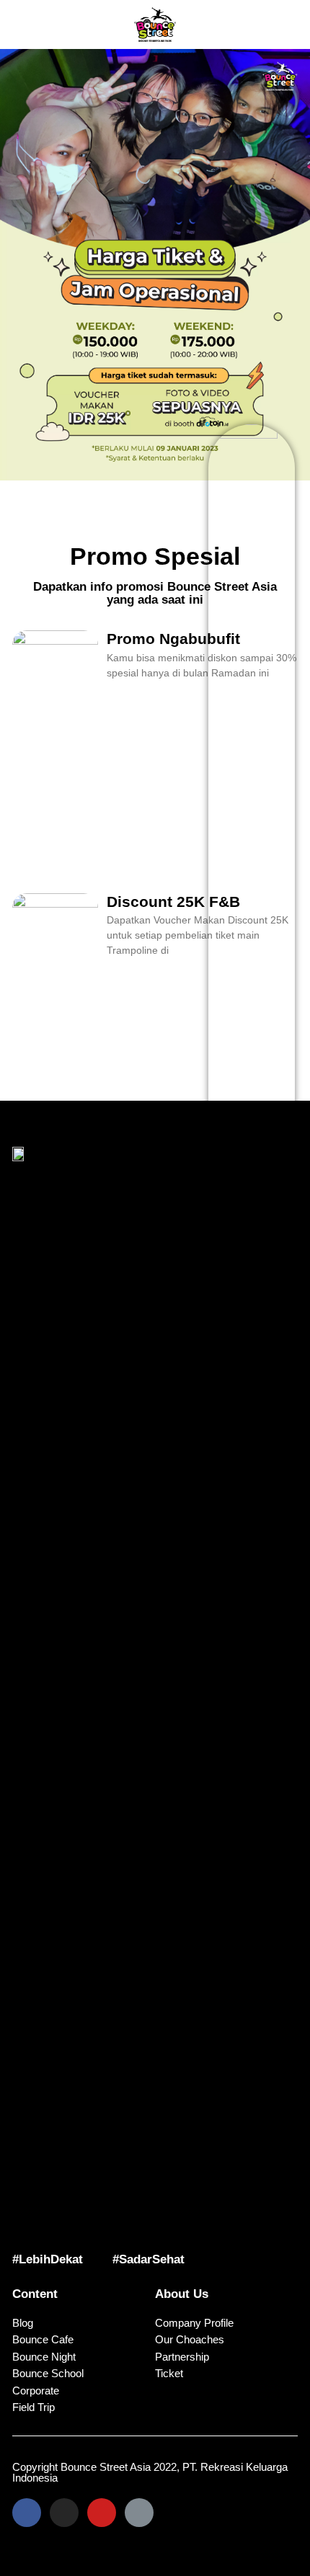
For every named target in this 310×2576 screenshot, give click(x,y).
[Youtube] (102, 2513)
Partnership (182, 2357)
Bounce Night (44, 2357)
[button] (31, 24)
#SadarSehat (149, 2259)
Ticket (169, 2373)
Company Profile (194, 2323)
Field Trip (34, 2407)
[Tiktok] (139, 2513)
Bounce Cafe (43, 2339)
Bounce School (48, 2373)
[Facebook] (27, 2513)
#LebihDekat (48, 2259)
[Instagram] (64, 2513)
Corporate (36, 2391)
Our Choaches (190, 2339)
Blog (23, 2323)
